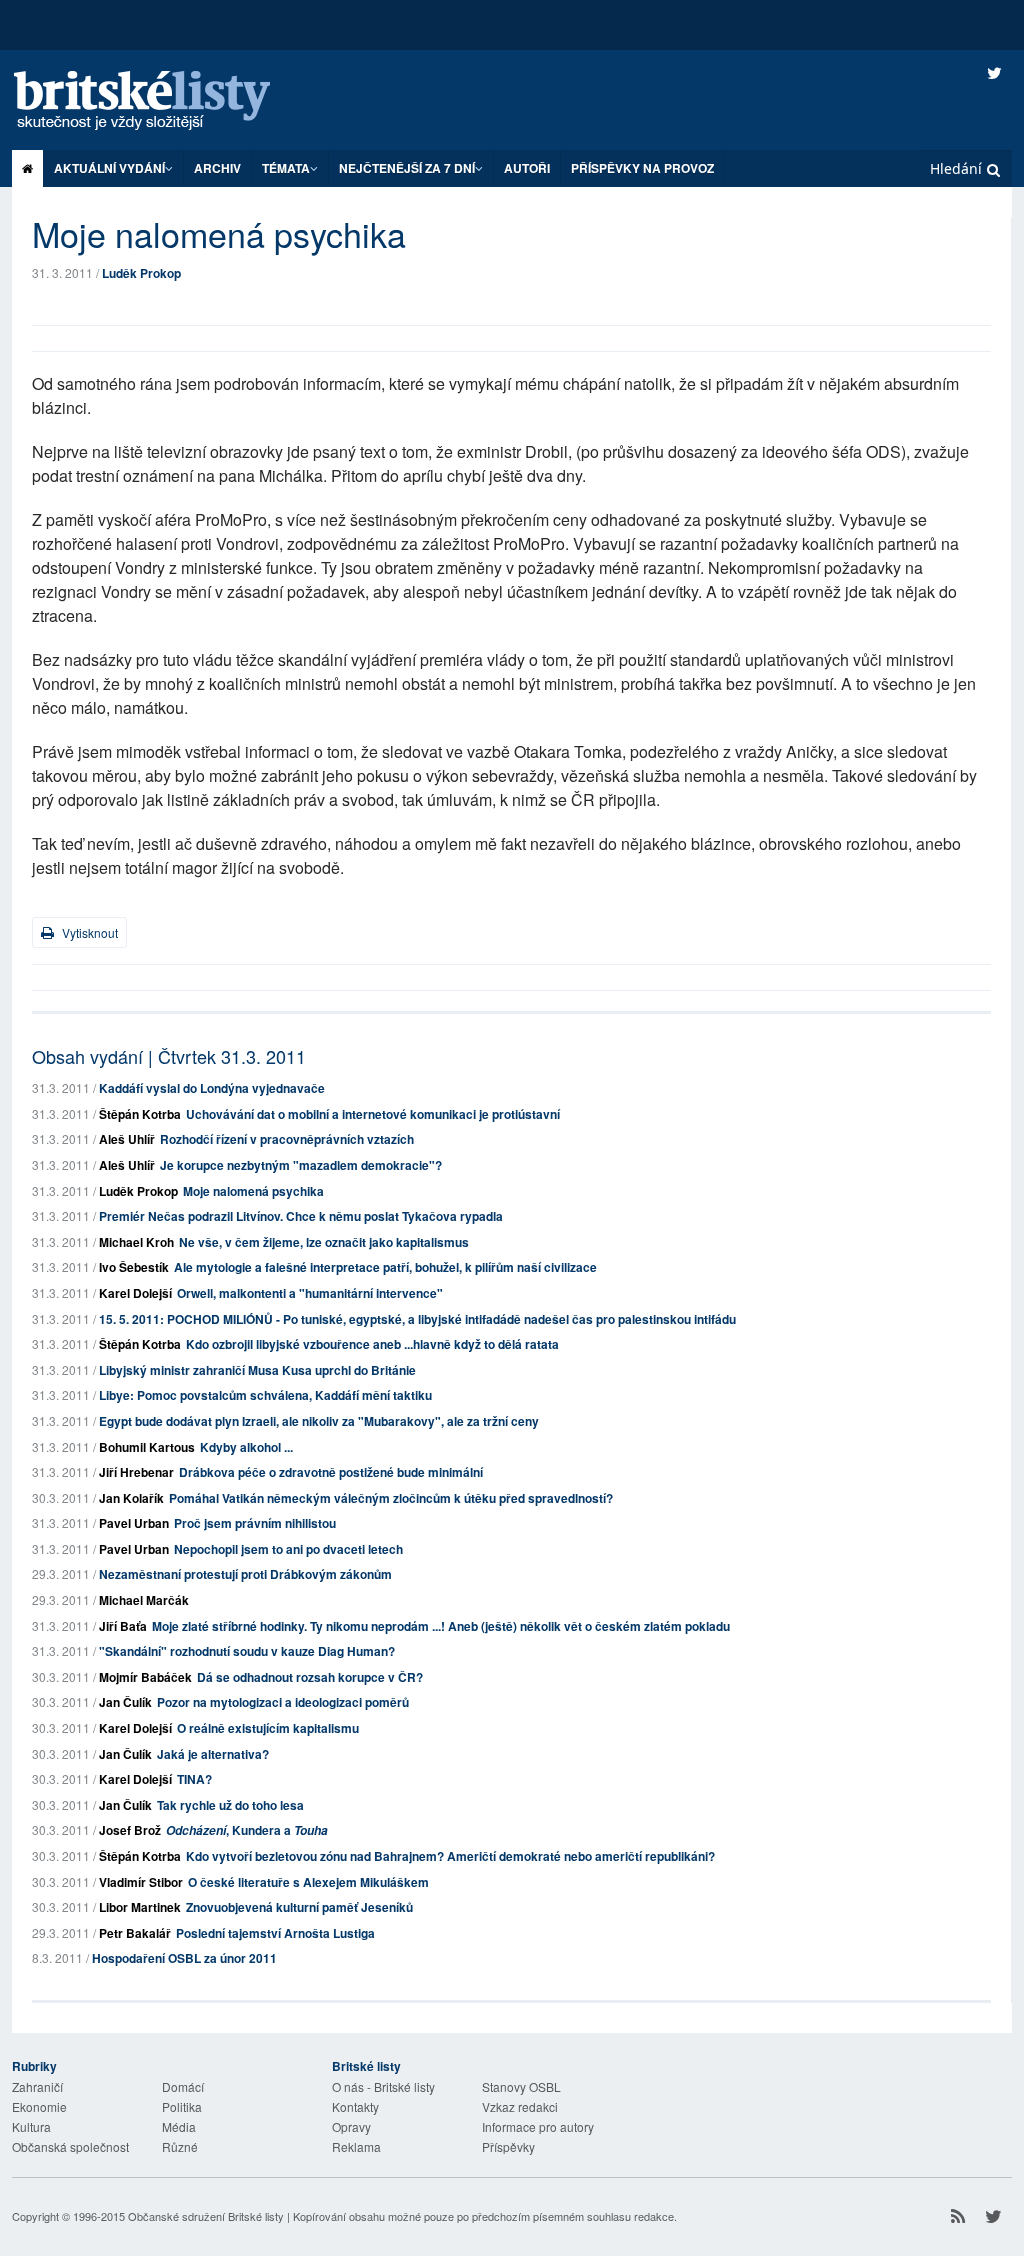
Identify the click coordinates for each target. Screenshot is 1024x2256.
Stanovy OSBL (521, 2086)
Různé (180, 2146)
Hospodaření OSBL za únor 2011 (184, 1958)
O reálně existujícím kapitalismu (268, 1728)
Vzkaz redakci (520, 2106)
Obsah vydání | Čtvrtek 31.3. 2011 (169, 1056)
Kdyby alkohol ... (246, 1447)
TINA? (194, 1779)
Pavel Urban (134, 1523)
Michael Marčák (144, 1600)
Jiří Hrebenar (136, 1472)
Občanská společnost (70, 2146)
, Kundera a (247, 1830)
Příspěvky (508, 2146)
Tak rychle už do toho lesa (230, 1805)
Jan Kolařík (131, 1498)
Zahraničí (37, 2086)
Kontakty (355, 2106)
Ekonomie (39, 2106)
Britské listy (162, 101)
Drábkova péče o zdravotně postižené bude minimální (331, 1472)
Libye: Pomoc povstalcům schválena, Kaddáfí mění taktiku (265, 1395)
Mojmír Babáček (145, 1677)
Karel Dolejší (135, 1293)
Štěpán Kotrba (140, 1114)
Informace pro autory (538, 2126)
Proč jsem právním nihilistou (255, 1523)
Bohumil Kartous (147, 1447)
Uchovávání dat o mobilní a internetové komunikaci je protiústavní (373, 1114)
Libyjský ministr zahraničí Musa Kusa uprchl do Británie (257, 1370)
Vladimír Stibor (141, 1882)
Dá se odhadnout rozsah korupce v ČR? (310, 1677)
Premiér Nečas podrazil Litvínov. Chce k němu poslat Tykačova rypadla (301, 1216)
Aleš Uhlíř (127, 1139)
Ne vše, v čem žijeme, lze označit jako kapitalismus (324, 1242)
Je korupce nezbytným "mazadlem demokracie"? (301, 1165)
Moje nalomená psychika (253, 1191)
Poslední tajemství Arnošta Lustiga (275, 1933)
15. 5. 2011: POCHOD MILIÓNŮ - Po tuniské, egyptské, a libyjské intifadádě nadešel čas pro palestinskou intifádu (417, 1319)
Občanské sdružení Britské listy (206, 2216)
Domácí (183, 2086)
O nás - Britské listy (383, 2086)
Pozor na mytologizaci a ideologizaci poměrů (283, 1702)
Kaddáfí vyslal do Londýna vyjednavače (212, 1088)
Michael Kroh (136, 1242)
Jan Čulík (125, 1702)
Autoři (527, 168)
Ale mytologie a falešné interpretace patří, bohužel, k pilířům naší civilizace (385, 1267)
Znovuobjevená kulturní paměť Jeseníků (299, 1907)
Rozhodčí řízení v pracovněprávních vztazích (287, 1139)
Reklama (356, 2146)
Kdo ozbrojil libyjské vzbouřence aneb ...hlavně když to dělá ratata (372, 1344)
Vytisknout (88, 932)
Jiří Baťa (123, 1626)
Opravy (351, 2126)
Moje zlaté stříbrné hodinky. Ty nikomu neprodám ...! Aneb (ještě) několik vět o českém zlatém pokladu (441, 1626)
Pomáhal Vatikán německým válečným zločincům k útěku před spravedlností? (391, 1498)
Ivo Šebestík (134, 1267)
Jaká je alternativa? (213, 1754)
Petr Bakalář (135, 1933)
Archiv (217, 168)
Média (179, 2126)
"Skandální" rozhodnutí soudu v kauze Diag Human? (247, 1651)
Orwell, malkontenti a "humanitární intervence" (310, 1293)
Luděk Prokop (141, 273)
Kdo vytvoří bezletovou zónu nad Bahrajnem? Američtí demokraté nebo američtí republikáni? (450, 1856)
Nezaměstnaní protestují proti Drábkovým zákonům (245, 1574)
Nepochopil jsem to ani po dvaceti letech (288, 1549)
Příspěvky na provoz (642, 168)
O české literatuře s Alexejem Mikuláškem (308, 1882)
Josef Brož (130, 1830)
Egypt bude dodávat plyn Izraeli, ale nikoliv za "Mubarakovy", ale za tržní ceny (319, 1421)
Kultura (31, 2126)
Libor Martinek (140, 1907)
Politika (182, 2106)
